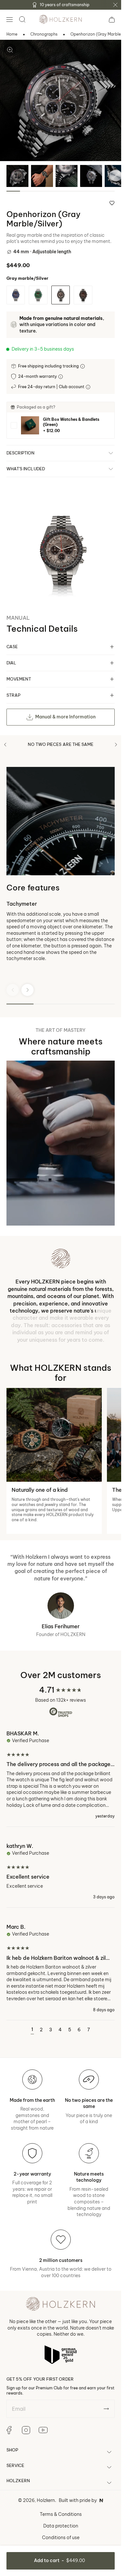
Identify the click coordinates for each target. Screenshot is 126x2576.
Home (12, 34)
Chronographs (44, 34)
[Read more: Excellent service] (61, 1871)
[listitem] (61, 425)
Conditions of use (61, 2538)
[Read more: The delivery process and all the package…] (61, 1778)
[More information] (83, 366)
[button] (9, 19)
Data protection (61, 2526)
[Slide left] (5, 745)
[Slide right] (116, 745)
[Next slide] (27, 990)
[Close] (115, 5)
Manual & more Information (65, 717)
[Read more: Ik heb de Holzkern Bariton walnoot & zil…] (61, 1968)
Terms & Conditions (61, 2514)
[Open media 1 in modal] (10, 50)
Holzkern (46, 2500)
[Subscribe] (106, 2409)
